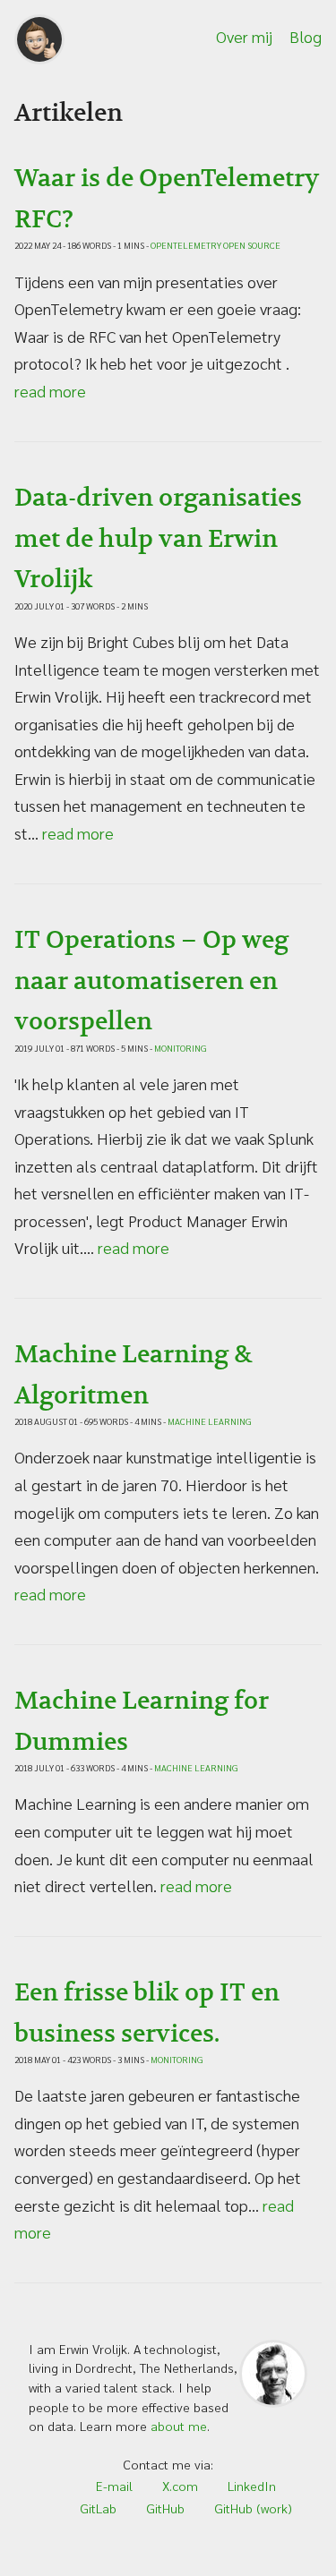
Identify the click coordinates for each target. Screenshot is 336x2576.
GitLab (98, 2508)
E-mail (114, 2486)
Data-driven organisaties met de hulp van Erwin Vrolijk (158, 539)
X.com (180, 2486)
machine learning (210, 1420)
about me (179, 2426)
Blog (306, 36)
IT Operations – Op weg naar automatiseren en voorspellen (151, 981)
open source (252, 243)
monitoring (181, 1046)
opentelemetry (186, 243)
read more (50, 391)
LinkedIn (252, 2486)
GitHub (165, 2508)
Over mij (244, 36)
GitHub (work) (253, 2508)
